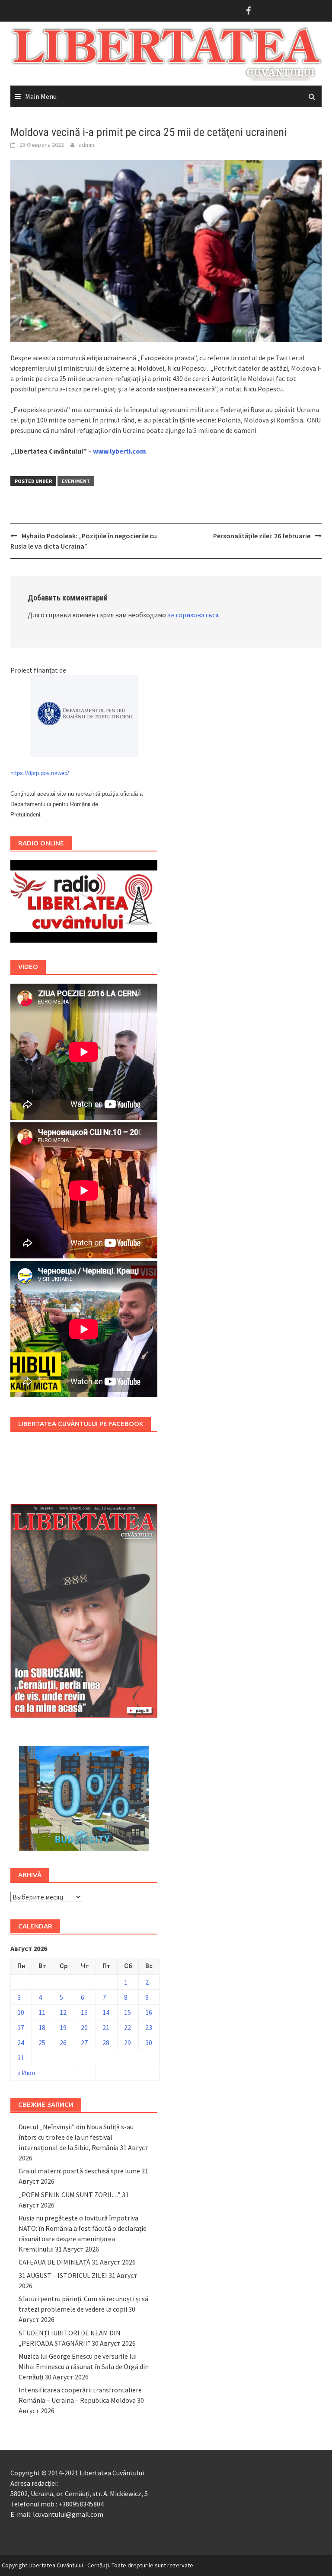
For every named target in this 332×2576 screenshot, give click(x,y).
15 (128, 2012)
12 (63, 2012)
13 (84, 2012)
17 (21, 2027)
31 (21, 2058)
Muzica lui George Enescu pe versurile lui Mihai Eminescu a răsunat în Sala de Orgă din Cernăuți (84, 2366)
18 (42, 2027)
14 (106, 2012)
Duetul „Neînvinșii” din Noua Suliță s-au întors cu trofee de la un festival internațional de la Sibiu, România (76, 2137)
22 (128, 2027)
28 (106, 2042)
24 (21, 2042)
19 (63, 2027)
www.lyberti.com (120, 451)
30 (149, 2042)
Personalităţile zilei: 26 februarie (262, 536)
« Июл (26, 2073)
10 (21, 2012)
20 (84, 2027)
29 (128, 2042)
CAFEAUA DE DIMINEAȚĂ (54, 2262)
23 (149, 2027)
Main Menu (41, 96)
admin (86, 145)
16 (149, 2012)
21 (106, 2027)
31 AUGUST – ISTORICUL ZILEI (63, 2275)
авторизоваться (193, 615)
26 (63, 2042)
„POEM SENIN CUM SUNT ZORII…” (70, 2195)
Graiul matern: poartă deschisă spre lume (79, 2171)
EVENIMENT (76, 481)
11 (42, 2012)
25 (42, 2042)
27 (84, 2042)
